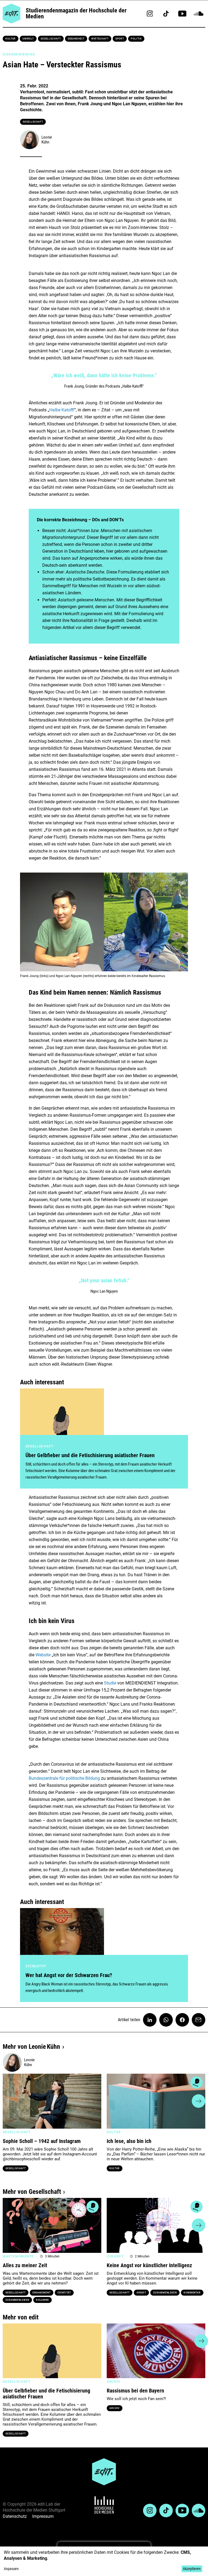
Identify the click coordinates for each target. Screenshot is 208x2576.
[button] (9, 2101)
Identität (64, 2293)
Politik (136, 39)
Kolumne (43, 2300)
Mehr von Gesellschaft (32, 2192)
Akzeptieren (192, 2569)
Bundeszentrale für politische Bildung (64, 1778)
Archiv (115, 2408)
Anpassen (11, 2569)
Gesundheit (76, 39)
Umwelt (28, 39)
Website (43, 1655)
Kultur (11, 39)
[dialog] (104, 2561)
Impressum (43, 2516)
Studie (111, 1683)
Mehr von (31, 2047)
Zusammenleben (17, 2300)
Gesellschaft (51, 39)
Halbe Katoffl (62, 410)
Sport (120, 39)
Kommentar (192, 2293)
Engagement (42, 2293)
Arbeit (141, 2293)
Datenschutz (15, 2516)
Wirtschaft (100, 39)
